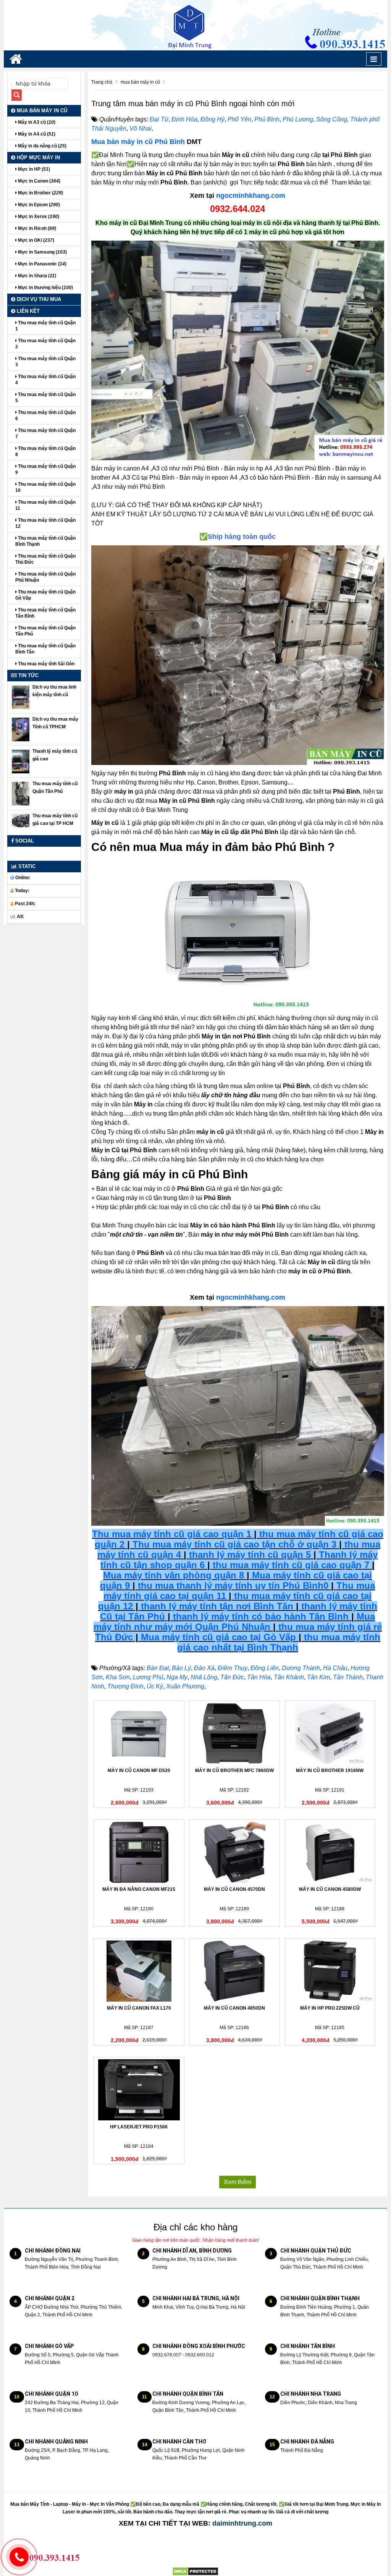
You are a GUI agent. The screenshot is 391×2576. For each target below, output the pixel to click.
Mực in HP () (33, 169)
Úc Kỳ (155, 1686)
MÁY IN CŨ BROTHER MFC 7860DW (234, 1771)
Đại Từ (159, 119)
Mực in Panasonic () (42, 264)
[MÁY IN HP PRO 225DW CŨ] (330, 1971)
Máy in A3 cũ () (36, 122)
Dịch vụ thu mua (38, 299)
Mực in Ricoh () (36, 228)
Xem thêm (238, 2182)
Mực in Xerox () (38, 217)
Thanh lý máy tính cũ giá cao (55, 755)
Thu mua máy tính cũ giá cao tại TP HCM (55, 820)
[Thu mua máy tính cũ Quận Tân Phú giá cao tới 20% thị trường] (21, 793)
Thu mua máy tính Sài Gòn (46, 664)
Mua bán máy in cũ (41, 111)
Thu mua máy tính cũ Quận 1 (45, 326)
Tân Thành (348, 1677)
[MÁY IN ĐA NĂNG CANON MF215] (139, 1852)
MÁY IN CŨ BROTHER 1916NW (330, 1771)
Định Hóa (184, 119)
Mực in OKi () (36, 240)
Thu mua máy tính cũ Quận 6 (45, 416)
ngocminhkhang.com (251, 196)
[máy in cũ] (238, 350)
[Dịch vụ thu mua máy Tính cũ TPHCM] (21, 729)
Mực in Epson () (38, 205)
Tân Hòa (259, 1677)
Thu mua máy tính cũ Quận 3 (45, 362)
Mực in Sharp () (36, 276)
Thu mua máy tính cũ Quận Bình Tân (45, 649)
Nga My (177, 1677)
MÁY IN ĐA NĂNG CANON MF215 (139, 1889)
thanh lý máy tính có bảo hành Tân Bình (259, 1616)
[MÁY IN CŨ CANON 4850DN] (234, 1971)
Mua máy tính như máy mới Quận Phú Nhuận (234, 1622)
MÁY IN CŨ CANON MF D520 (139, 1771)
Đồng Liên (265, 1668)
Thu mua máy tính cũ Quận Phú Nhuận (45, 577)
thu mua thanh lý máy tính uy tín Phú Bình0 (233, 1586)
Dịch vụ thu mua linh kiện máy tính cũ (54, 691)
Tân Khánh (289, 1677)
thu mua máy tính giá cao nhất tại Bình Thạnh (279, 1642)
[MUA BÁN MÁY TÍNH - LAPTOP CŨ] (195, 25)
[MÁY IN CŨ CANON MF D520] (139, 1734)
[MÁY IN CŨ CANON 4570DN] (234, 1852)
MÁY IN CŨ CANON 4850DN (234, 2008)
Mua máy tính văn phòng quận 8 (174, 1575)
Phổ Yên (239, 119)
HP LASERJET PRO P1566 (139, 2127)
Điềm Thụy (233, 1668)
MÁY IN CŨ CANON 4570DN (234, 1889)
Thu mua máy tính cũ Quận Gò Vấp (45, 595)
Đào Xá (204, 1668)
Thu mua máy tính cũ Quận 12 (45, 523)
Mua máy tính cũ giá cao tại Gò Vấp (218, 1637)
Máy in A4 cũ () (36, 134)
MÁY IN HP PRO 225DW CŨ (330, 2008)
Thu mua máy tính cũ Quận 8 (45, 451)
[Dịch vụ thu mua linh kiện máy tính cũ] (21, 697)
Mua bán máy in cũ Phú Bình (138, 142)
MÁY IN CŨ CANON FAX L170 (139, 2008)
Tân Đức (232, 1677)
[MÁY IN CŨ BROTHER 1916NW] (330, 1734)
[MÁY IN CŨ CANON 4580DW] (330, 1852)
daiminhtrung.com (242, 2523)
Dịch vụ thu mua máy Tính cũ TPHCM (55, 723)
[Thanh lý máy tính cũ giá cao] (21, 761)
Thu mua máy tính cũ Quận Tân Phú (45, 631)
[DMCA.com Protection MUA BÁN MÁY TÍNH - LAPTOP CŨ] (195, 2571)
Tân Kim (318, 1677)
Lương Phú (148, 1677)
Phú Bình (267, 119)
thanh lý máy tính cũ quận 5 (250, 1555)
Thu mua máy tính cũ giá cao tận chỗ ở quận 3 (234, 1544)
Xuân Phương (185, 1686)
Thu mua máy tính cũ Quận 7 (45, 433)
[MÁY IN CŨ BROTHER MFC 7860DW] (234, 1734)
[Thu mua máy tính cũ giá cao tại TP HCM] (21, 820)
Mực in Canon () (39, 181)
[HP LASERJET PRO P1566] (139, 2090)
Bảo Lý (181, 1668)
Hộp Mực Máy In (38, 158)
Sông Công (332, 119)
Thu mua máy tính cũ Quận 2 (45, 344)
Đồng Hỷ (212, 119)
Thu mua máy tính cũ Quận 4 (45, 380)
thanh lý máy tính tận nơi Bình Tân (216, 1606)
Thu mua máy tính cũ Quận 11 (45, 505)
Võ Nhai (141, 129)
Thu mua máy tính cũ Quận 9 (45, 469)
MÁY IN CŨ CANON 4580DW (330, 1889)
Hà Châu (335, 1668)
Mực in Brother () (40, 193)
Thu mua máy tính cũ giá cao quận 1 (172, 1534)
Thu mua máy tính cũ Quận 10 (45, 487)
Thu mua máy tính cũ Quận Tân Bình (45, 613)
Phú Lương (298, 119)
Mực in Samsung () (42, 252)
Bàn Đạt (158, 1668)
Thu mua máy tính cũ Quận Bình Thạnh (45, 541)
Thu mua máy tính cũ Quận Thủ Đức (45, 559)
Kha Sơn (118, 1677)
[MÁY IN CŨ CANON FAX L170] (139, 1971)
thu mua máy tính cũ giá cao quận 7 (291, 1565)
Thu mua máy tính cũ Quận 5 (45, 398)
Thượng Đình (125, 1686)
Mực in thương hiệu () (45, 288)
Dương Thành (301, 1668)
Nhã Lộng (204, 1677)
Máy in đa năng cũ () (42, 146)
